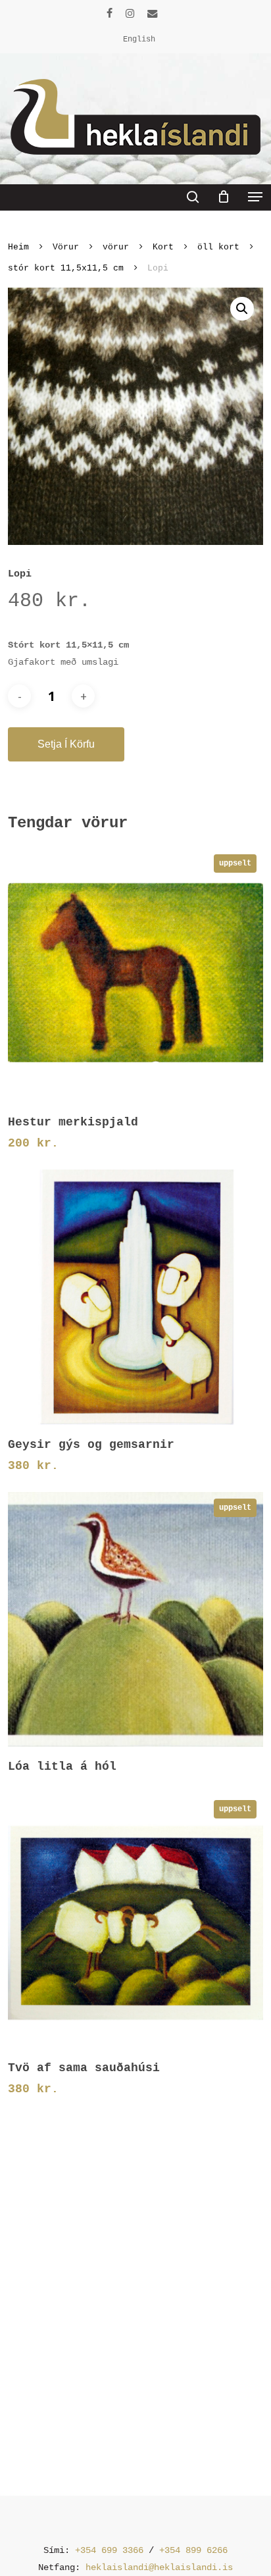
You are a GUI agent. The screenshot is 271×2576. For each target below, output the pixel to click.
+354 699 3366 (109, 2550)
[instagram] (130, 13)
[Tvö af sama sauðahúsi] (135, 1921)
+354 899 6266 (193, 2550)
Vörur (66, 247)
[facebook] (110, 13)
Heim (18, 247)
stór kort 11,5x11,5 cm (66, 268)
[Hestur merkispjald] (135, 975)
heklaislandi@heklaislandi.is (159, 2567)
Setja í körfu (66, 744)
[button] (255, 197)
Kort (163, 247)
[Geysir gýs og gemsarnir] (135, 1297)
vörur (116, 247)
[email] (153, 13)
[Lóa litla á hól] (135, 1619)
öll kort (218, 247)
